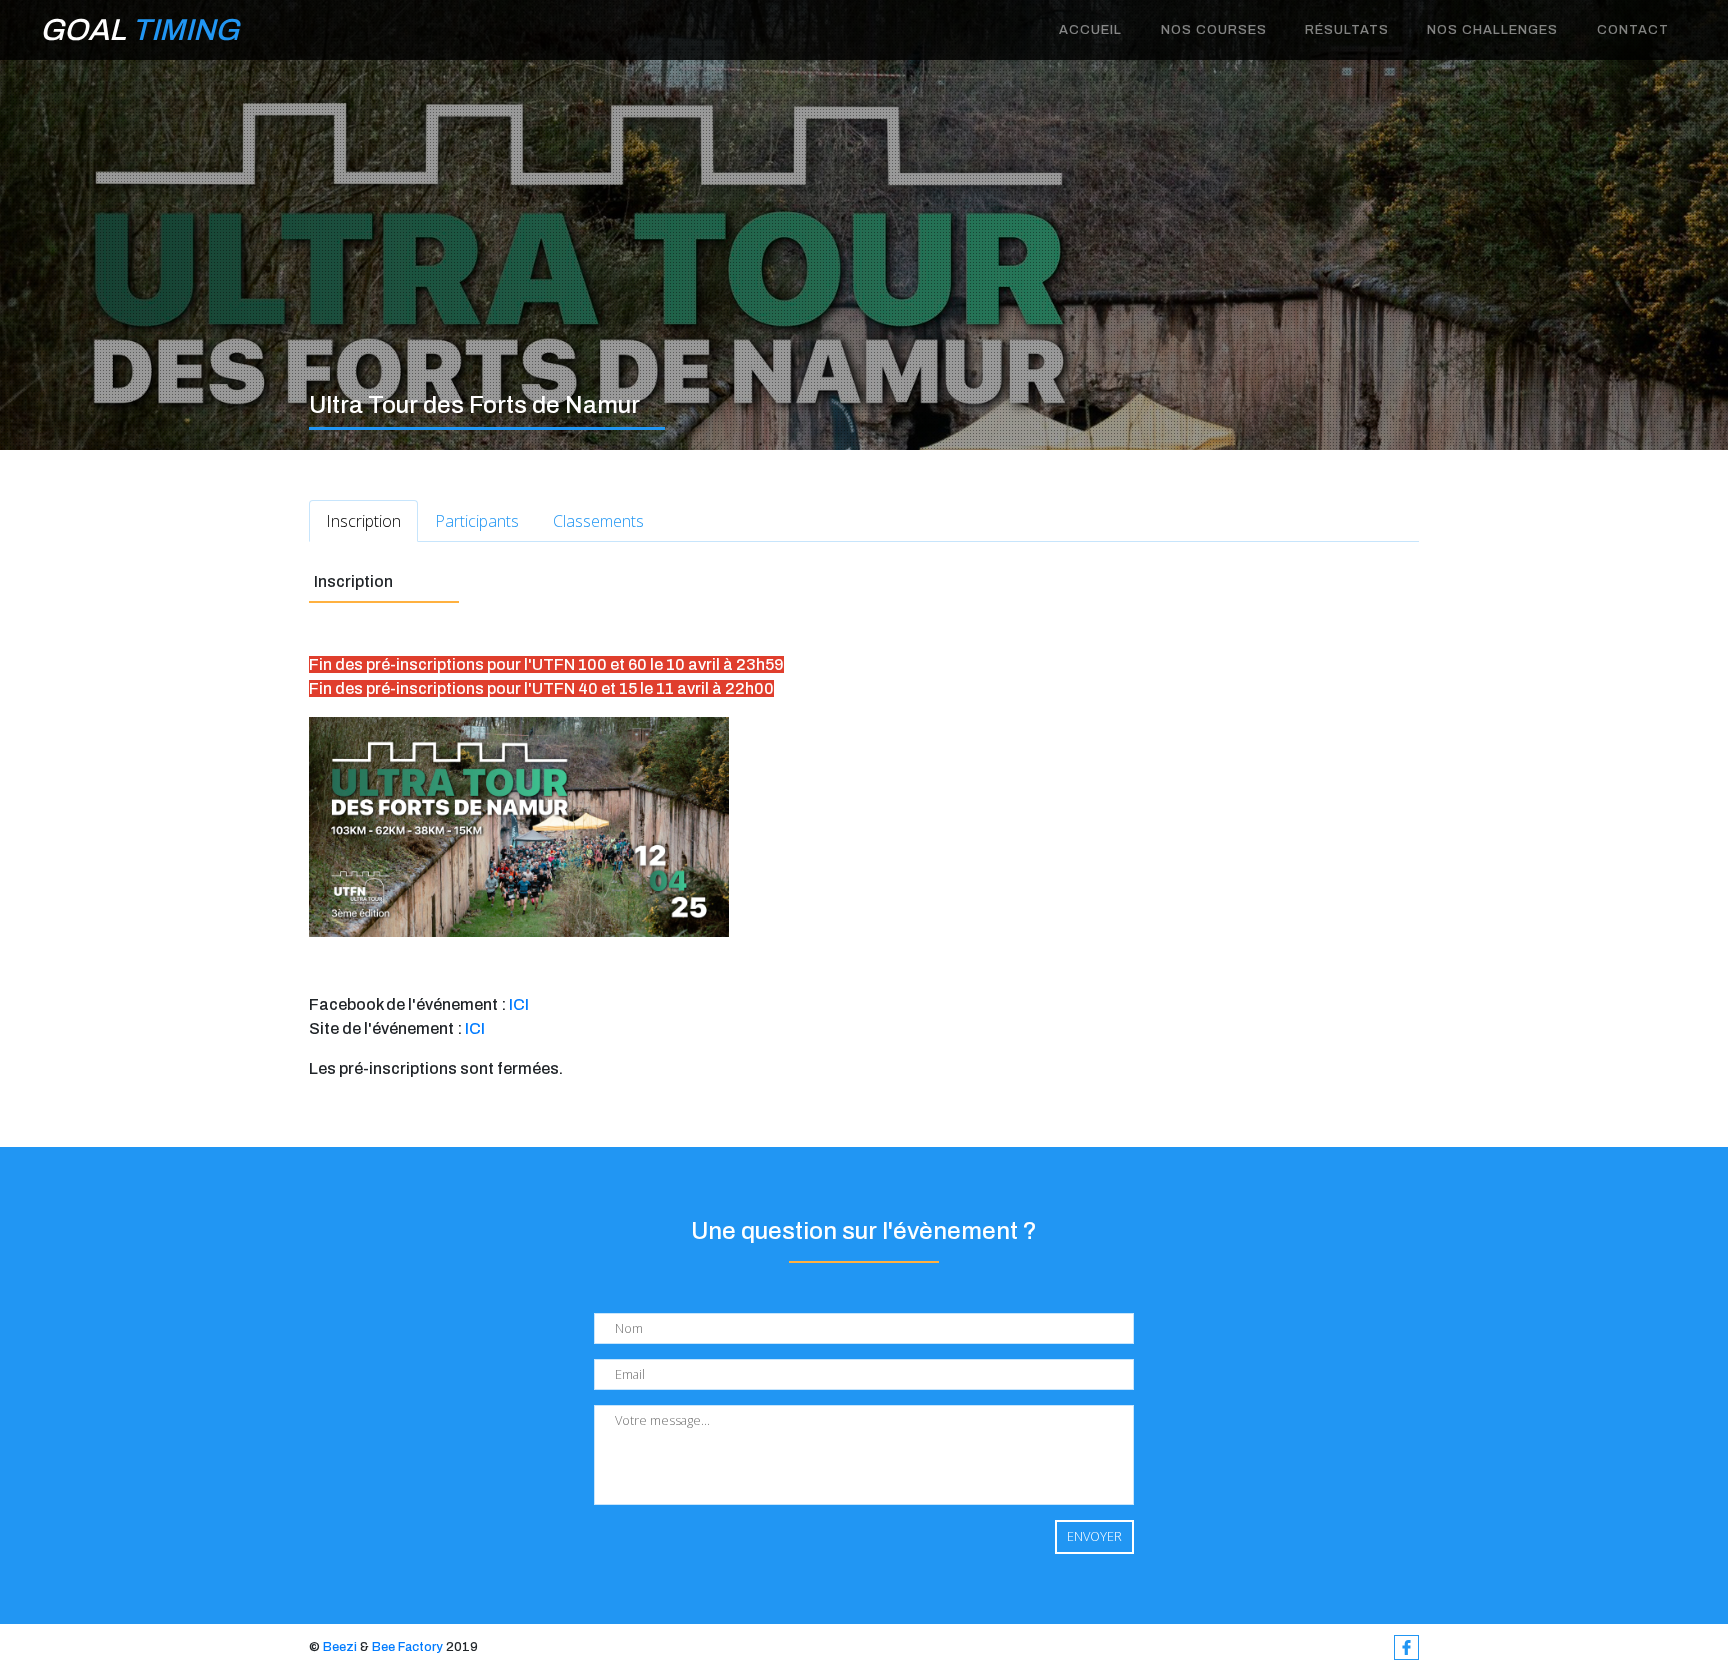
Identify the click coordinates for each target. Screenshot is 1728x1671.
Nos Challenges (1492, 30)
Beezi (340, 1647)
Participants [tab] (477, 521)
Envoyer (1094, 1536)
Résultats (1347, 30)
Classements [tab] (598, 521)
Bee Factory (407, 1647)
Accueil (1090, 30)
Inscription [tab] (363, 521)
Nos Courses (1214, 30)
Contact (1633, 30)
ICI (519, 1004)
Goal (139, 29)
